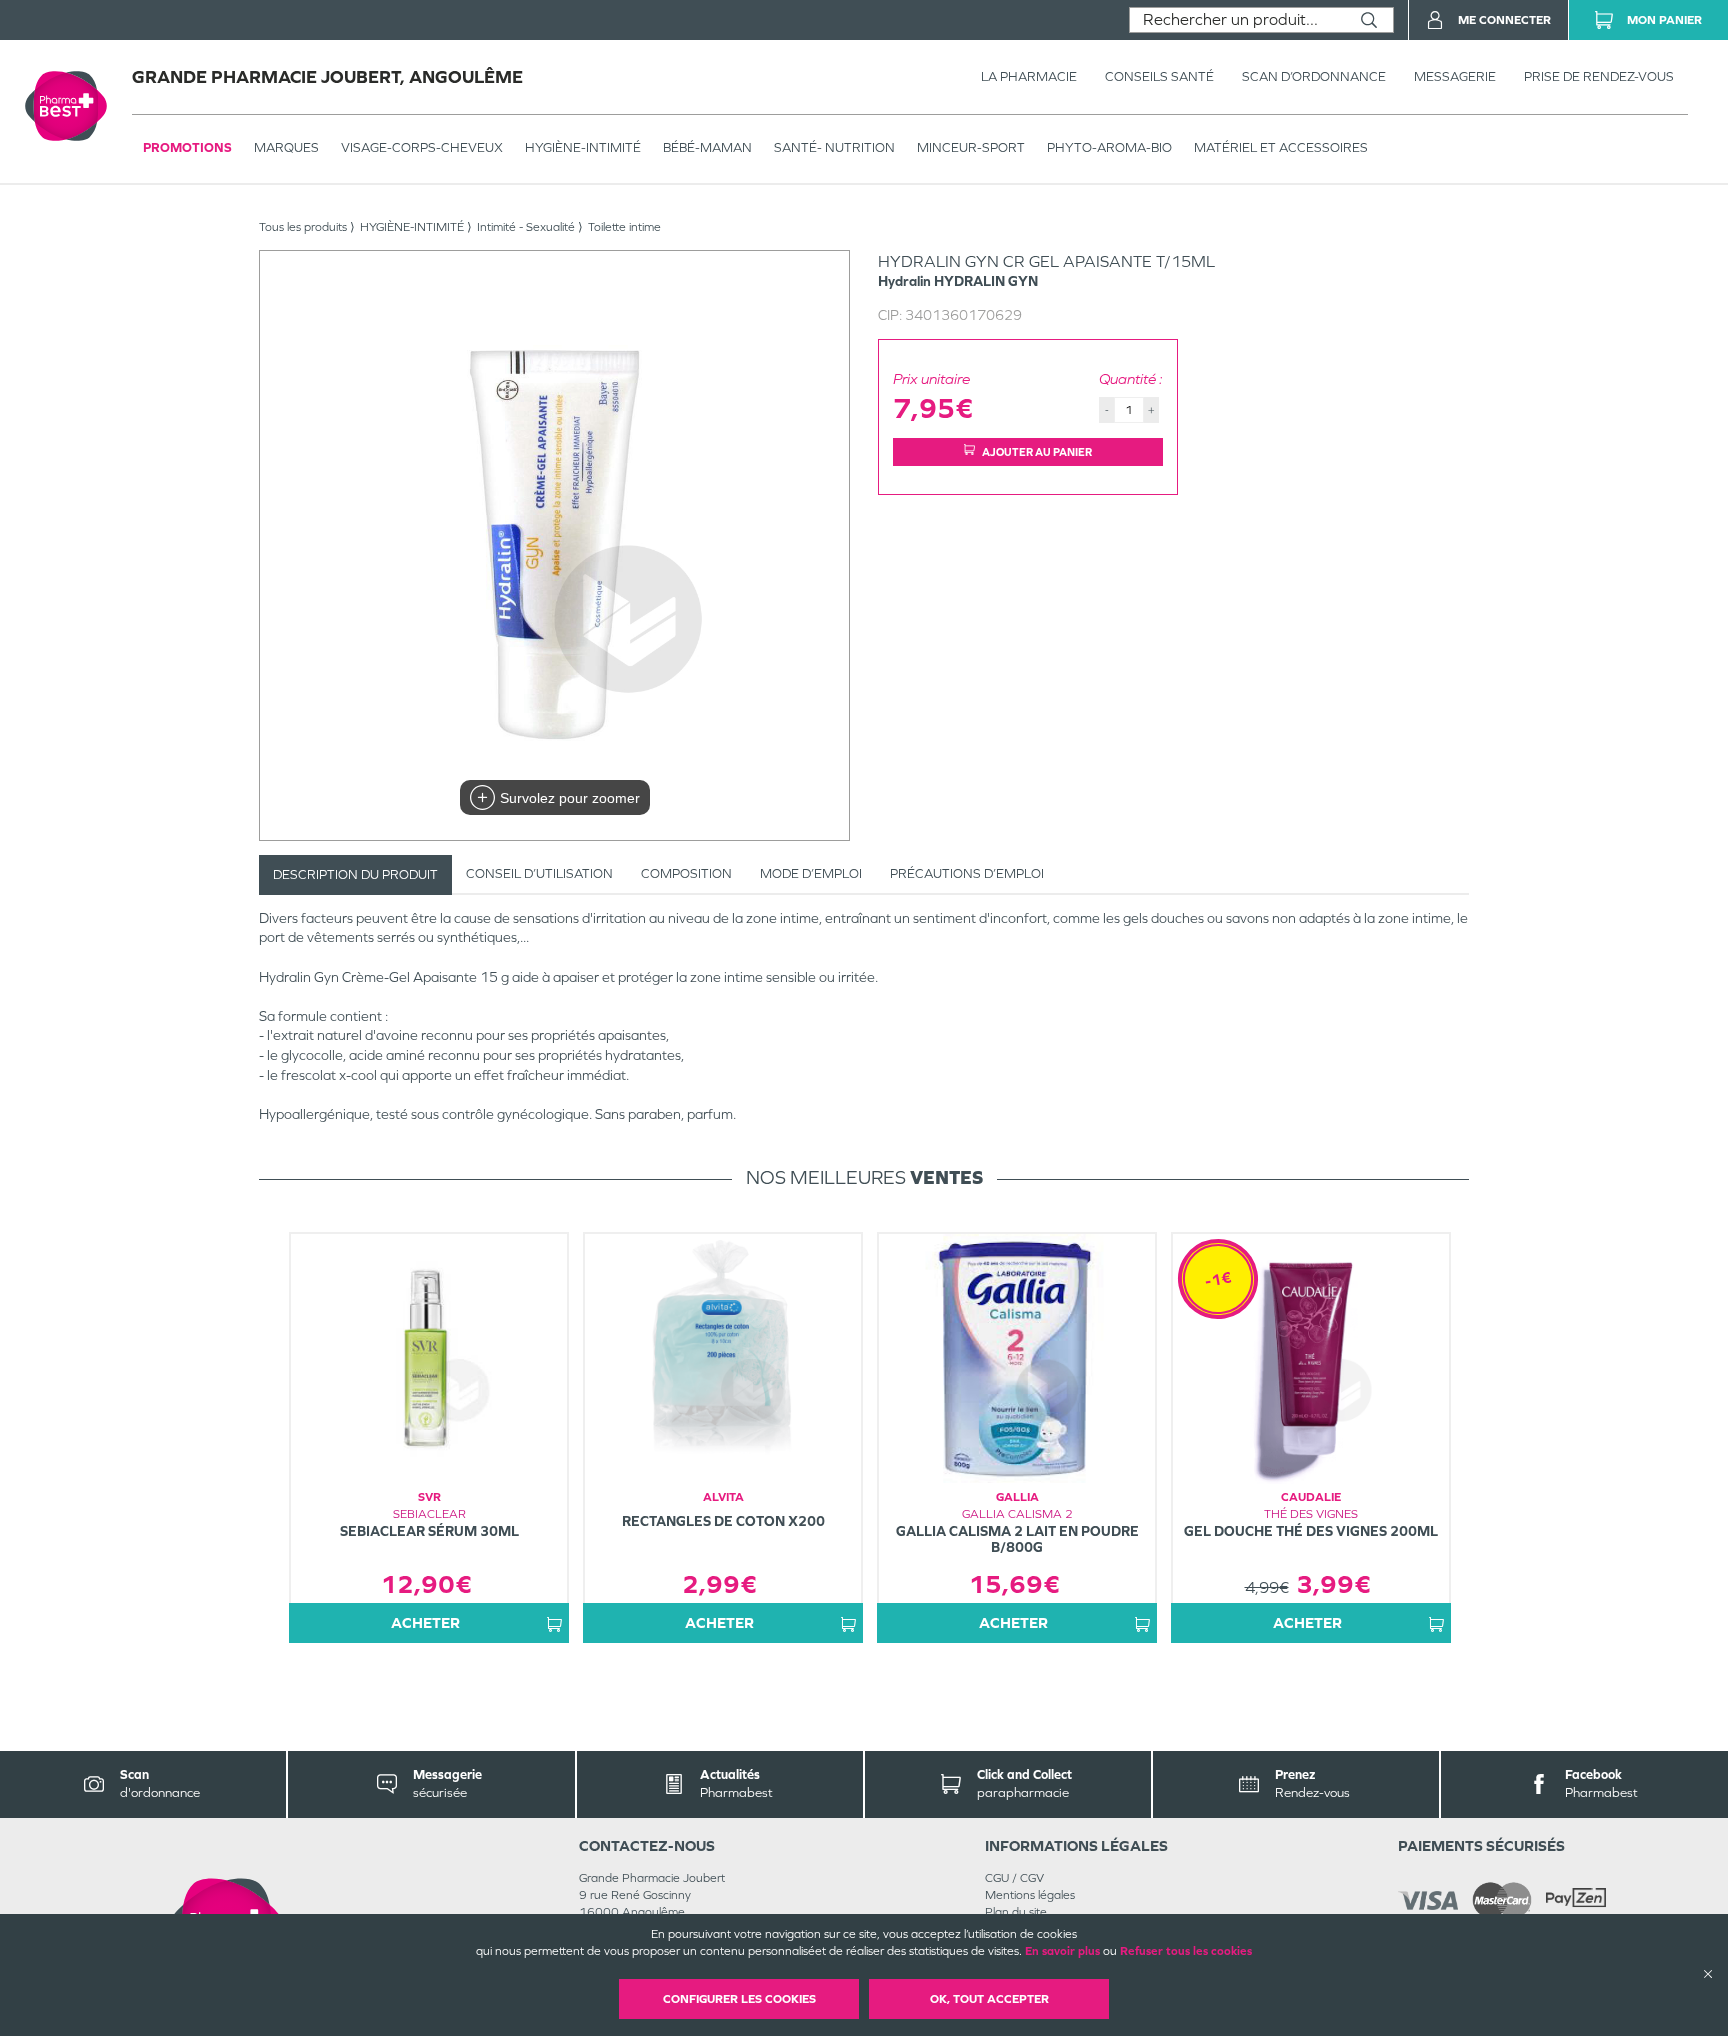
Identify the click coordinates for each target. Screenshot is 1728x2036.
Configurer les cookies (739, 1999)
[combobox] (1237, 20)
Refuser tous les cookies (1186, 1951)
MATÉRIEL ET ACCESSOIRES (1281, 147)
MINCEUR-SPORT (971, 147)
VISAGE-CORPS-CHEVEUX (422, 147)
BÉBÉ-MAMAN (707, 147)
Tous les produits (303, 227)
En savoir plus (1062, 1951)
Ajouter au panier (1037, 452)
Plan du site (1016, 1912)
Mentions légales (1030, 1895)
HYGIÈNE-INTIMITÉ (583, 147)
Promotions (187, 147)
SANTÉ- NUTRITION (834, 147)
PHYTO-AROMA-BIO (1109, 147)
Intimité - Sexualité (526, 227)
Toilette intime (624, 227)
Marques (286, 147)
